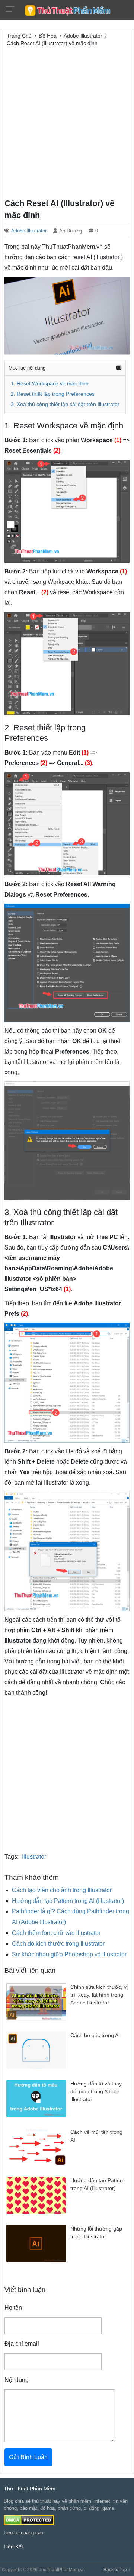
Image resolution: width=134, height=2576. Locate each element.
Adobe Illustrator (29, 231)
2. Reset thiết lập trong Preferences (53, 394)
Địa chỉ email (22, 2344)
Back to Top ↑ (117, 2570)
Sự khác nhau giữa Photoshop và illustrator (69, 1954)
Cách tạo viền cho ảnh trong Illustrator (62, 1890)
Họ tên (13, 2308)
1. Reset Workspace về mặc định (50, 384)
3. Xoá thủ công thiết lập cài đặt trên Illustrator (65, 404)
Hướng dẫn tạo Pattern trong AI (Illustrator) (68, 1901)
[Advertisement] (67, 121)
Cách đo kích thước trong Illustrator (58, 1944)
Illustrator (34, 1857)
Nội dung (17, 2380)
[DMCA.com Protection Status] (29, 2520)
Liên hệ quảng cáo (23, 2533)
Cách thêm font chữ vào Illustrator (56, 1933)
